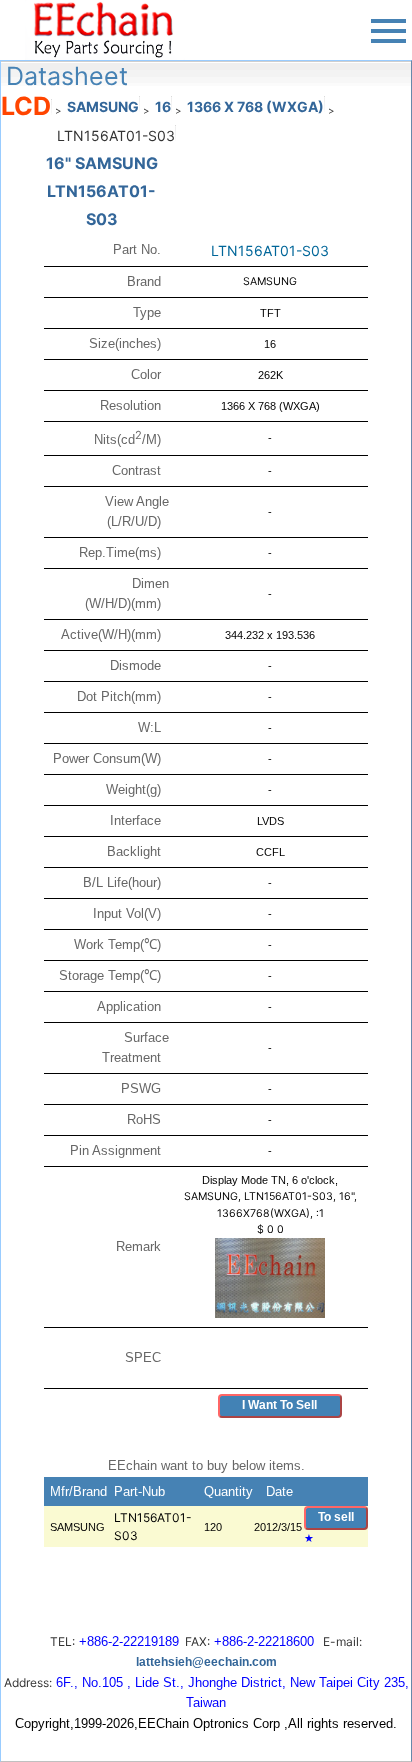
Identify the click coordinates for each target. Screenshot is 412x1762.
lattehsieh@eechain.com (206, 1662)
